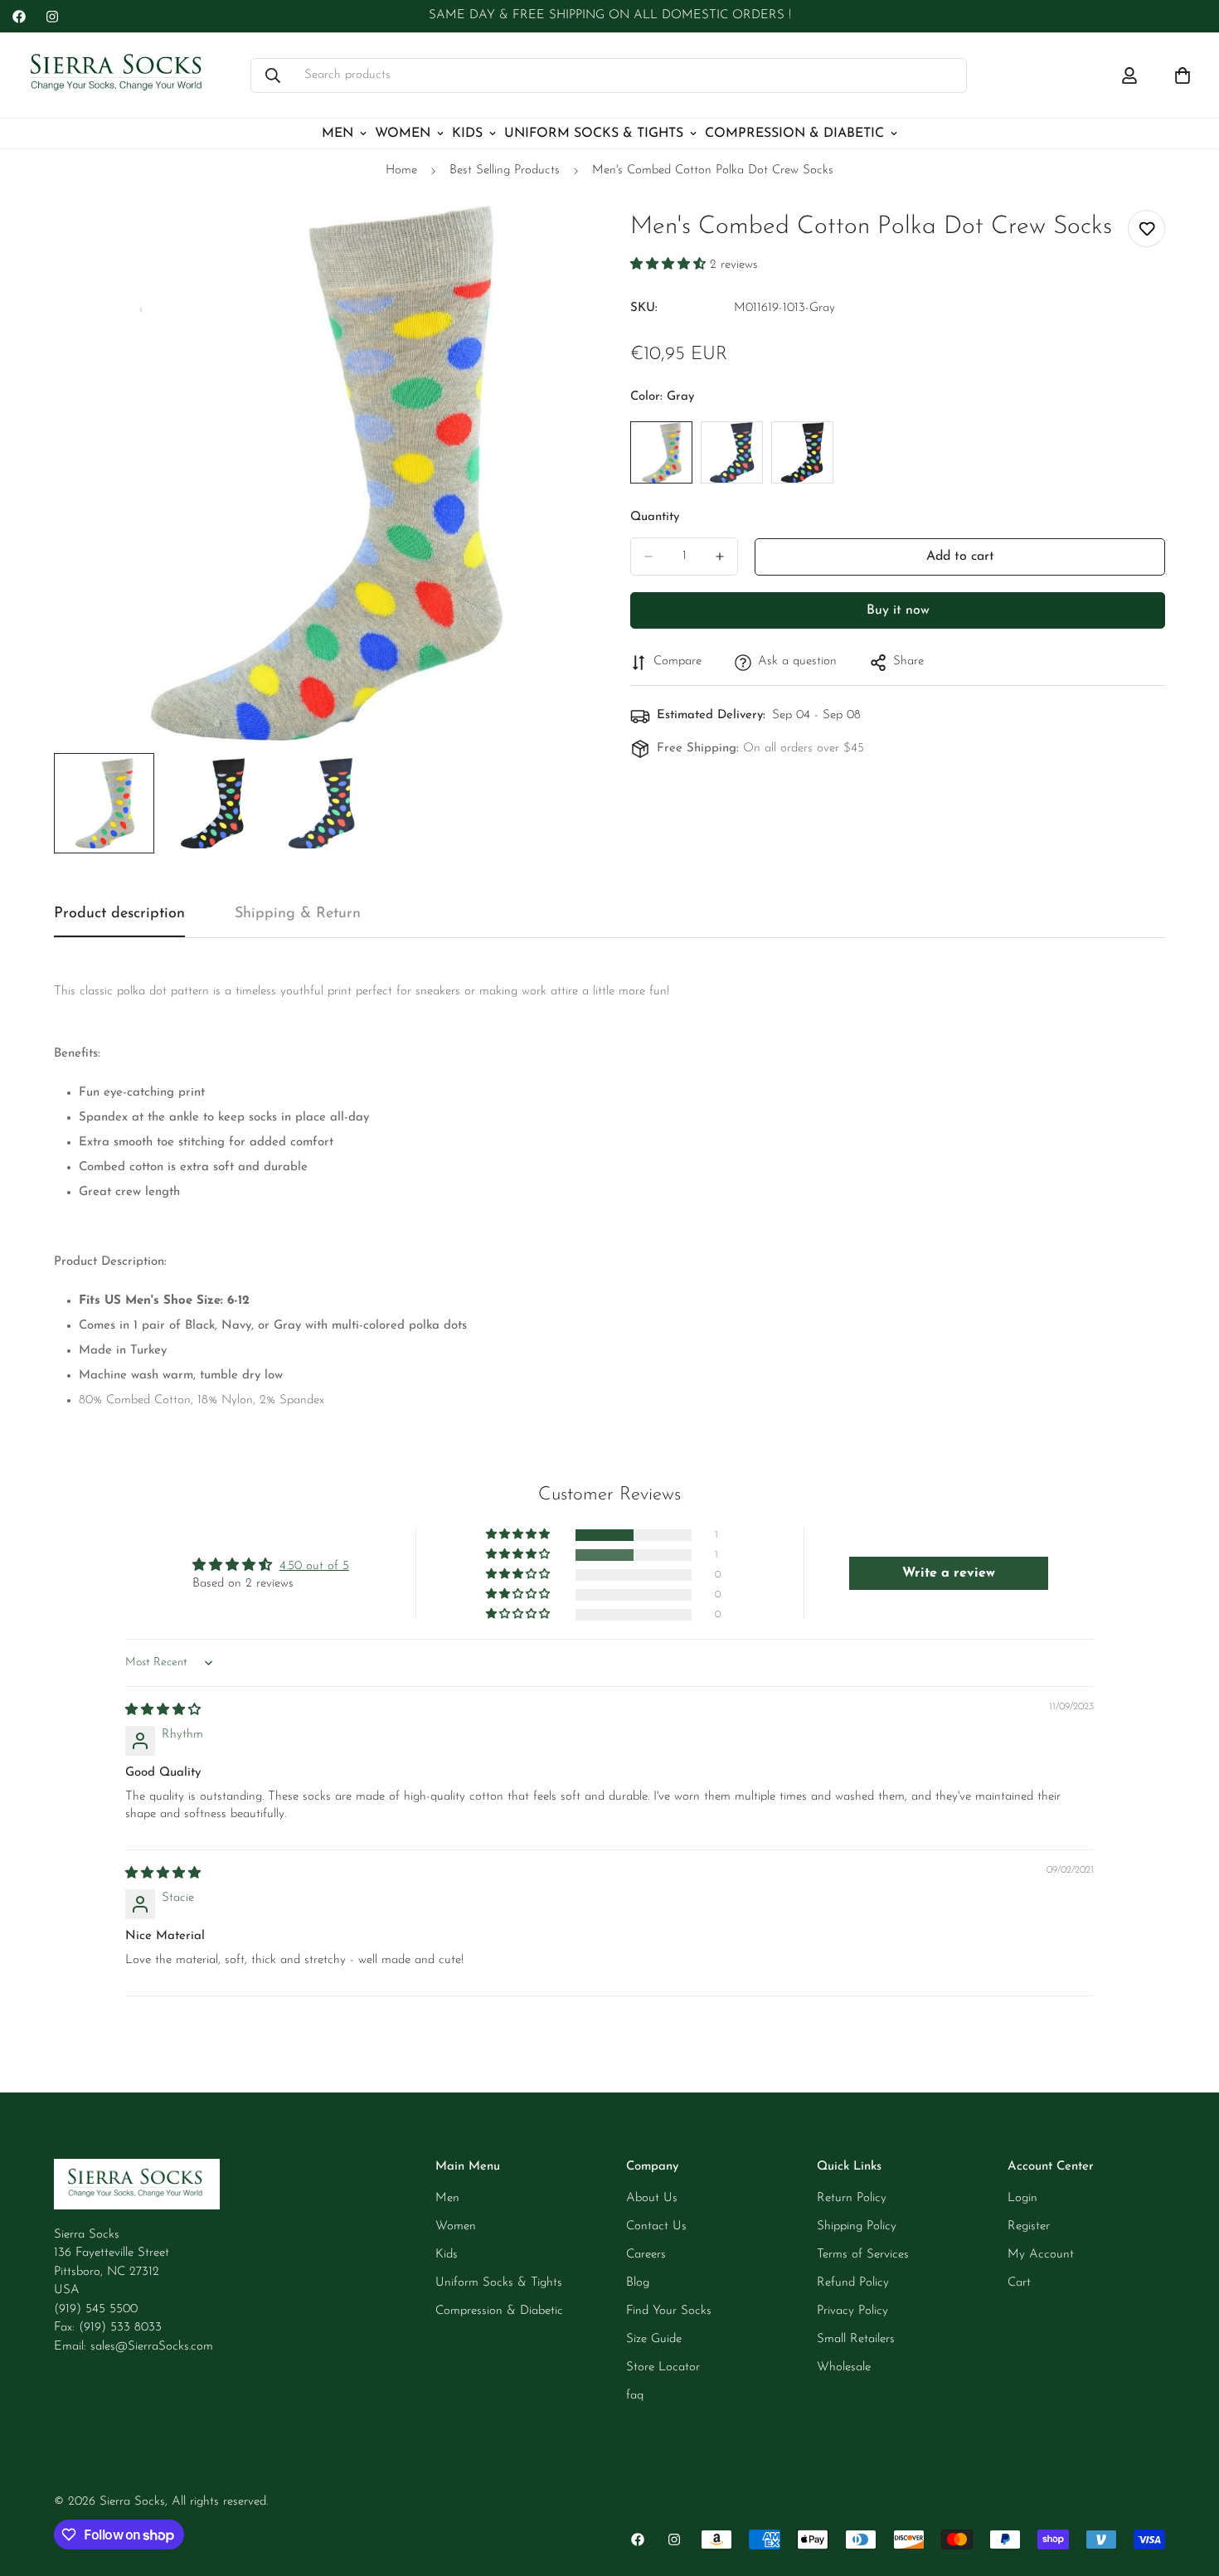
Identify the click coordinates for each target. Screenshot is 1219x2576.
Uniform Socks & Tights (594, 134)
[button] (670, 265)
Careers (646, 2255)
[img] (163, 1711)
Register (1029, 2226)
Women (403, 134)
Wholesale (844, 2367)
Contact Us (656, 2226)
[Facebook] (19, 17)
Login (1022, 2198)
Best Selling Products (505, 170)
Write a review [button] (949, 1573)
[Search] (273, 75)
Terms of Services (863, 2255)
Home (401, 170)
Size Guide (654, 2339)
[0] (1183, 75)
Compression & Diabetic (794, 134)
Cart (1019, 2283)
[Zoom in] (554, 241)
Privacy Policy (852, 2311)
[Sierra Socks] (118, 75)
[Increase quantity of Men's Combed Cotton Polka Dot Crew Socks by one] (720, 557)
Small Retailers (856, 2339)
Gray (661, 452)
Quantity (655, 517)
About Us (652, 2198)
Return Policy (852, 2198)
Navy (732, 452)
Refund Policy (853, 2283)
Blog (638, 2283)
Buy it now (898, 610)
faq (635, 2396)
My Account (1041, 2255)
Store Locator (663, 2367)
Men (338, 134)
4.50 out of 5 (314, 1566)
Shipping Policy (857, 2226)
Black (802, 452)
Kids (467, 134)
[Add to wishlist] (1146, 228)
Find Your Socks (669, 2311)
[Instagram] (52, 17)
